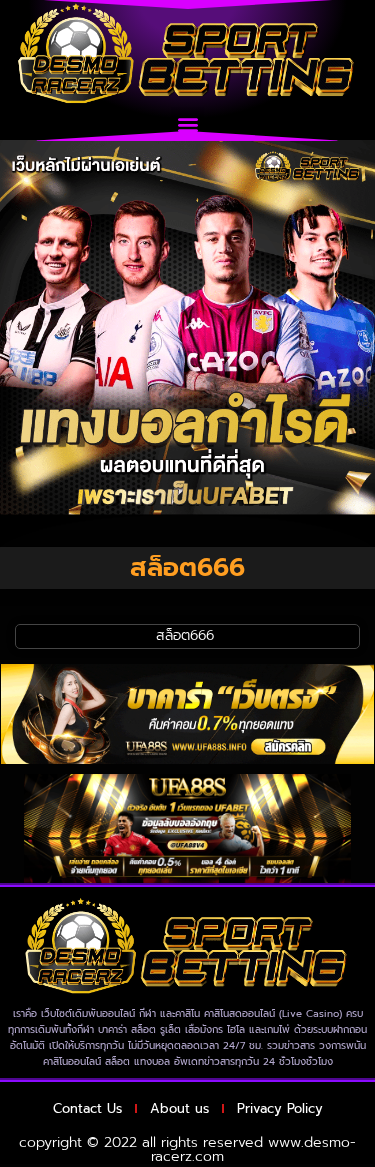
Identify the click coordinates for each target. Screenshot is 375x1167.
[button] (187, 123)
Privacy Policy (280, 1108)
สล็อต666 (187, 635)
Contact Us (87, 1108)
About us (179, 1108)
